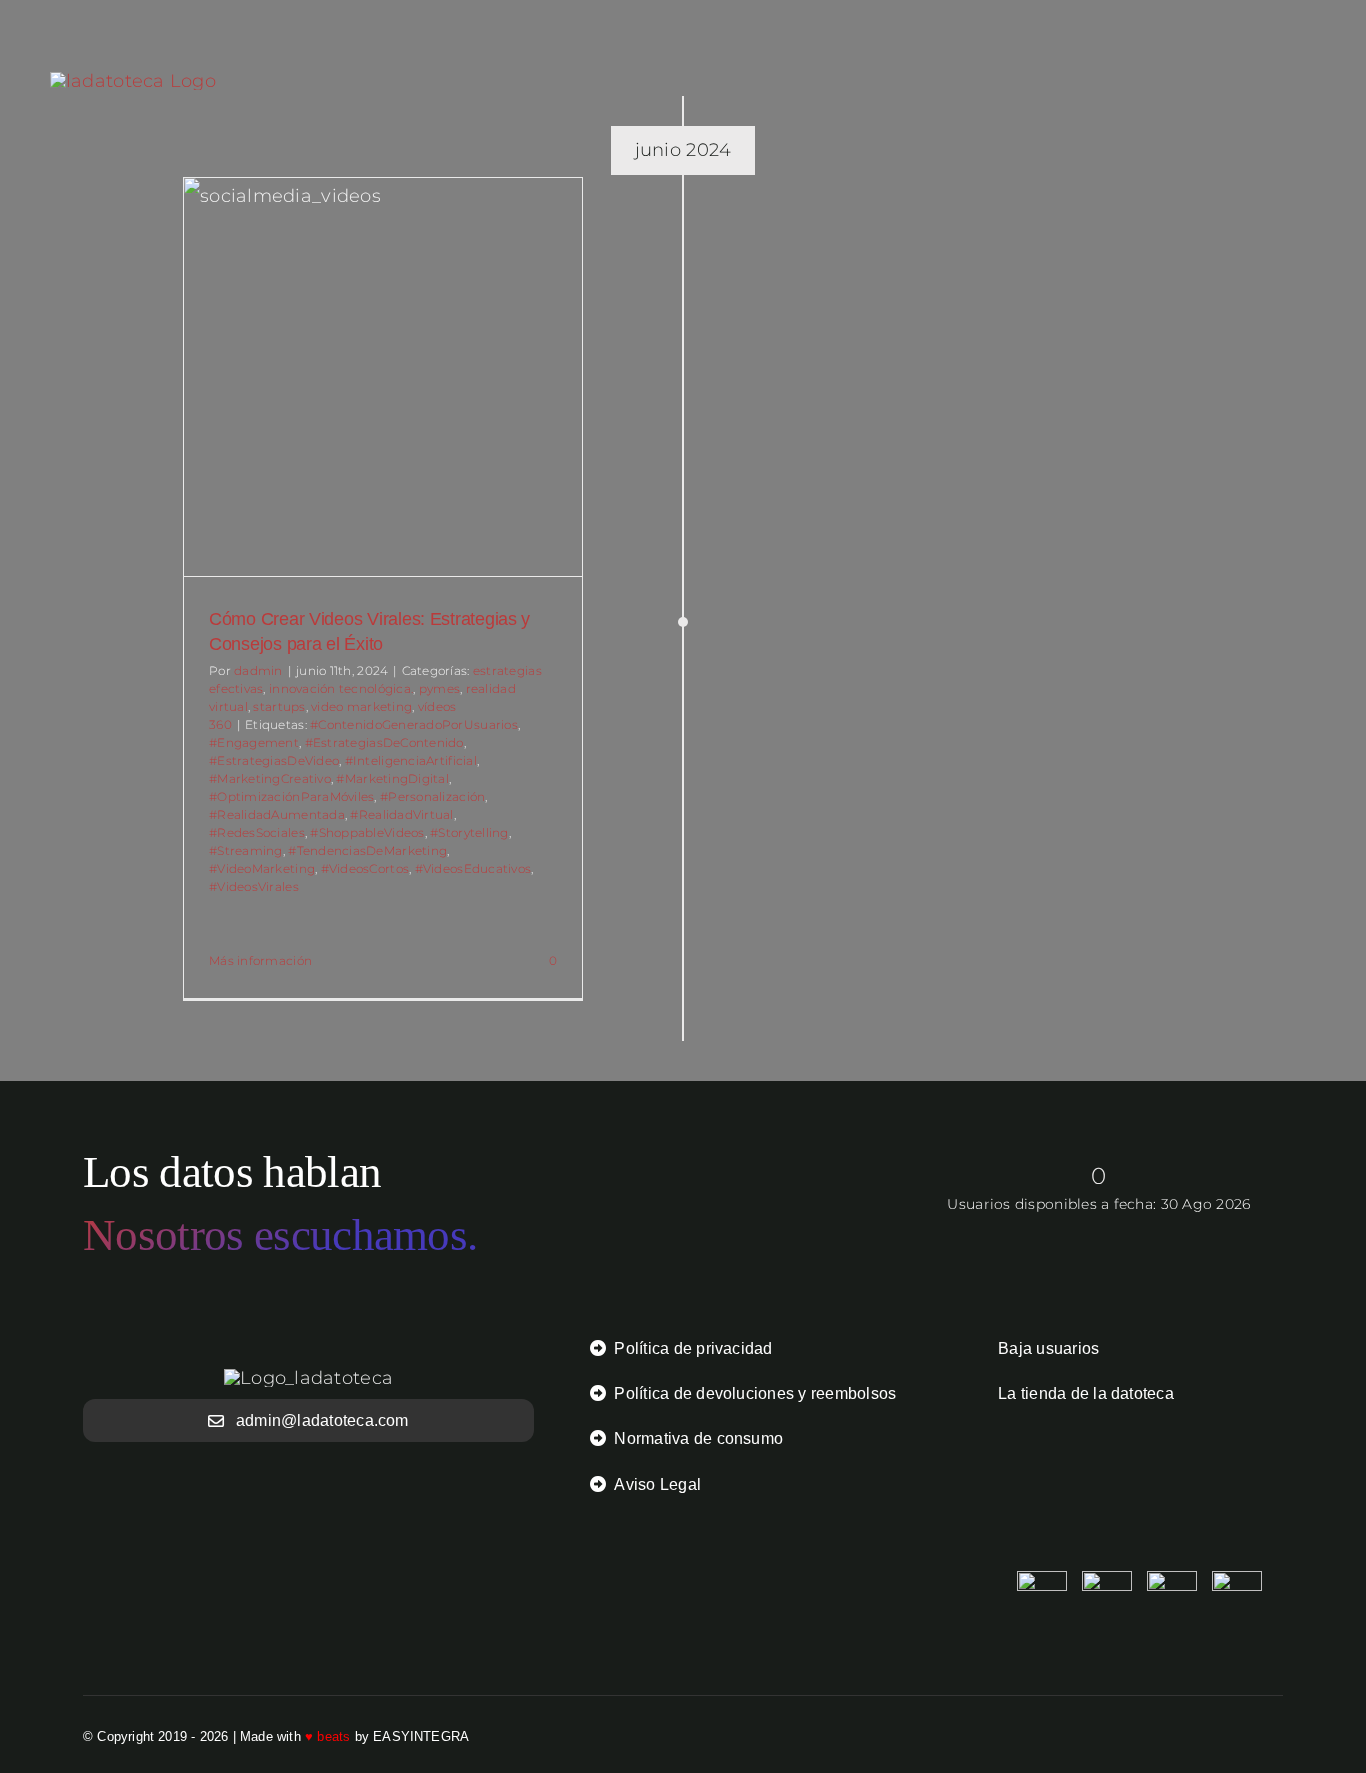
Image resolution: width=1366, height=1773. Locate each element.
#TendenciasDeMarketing (367, 850)
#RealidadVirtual (401, 814)
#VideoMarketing (262, 868)
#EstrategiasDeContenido (384, 742)
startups (279, 706)
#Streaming (246, 850)
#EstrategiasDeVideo (274, 760)
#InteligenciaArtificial (411, 760)
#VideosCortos (365, 868)
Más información (260, 960)
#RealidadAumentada (277, 814)
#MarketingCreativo (270, 778)
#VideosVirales (254, 886)
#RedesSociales (257, 832)
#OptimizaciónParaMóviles (291, 796)
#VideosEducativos (473, 868)
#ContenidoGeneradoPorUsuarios (414, 724)
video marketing (361, 706)
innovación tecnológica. (341, 688)
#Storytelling (469, 832)
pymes (439, 688)
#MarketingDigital (392, 778)
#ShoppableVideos (367, 832)
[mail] (1275, 1736)
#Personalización (432, 796)
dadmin (258, 670)
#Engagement (254, 742)
